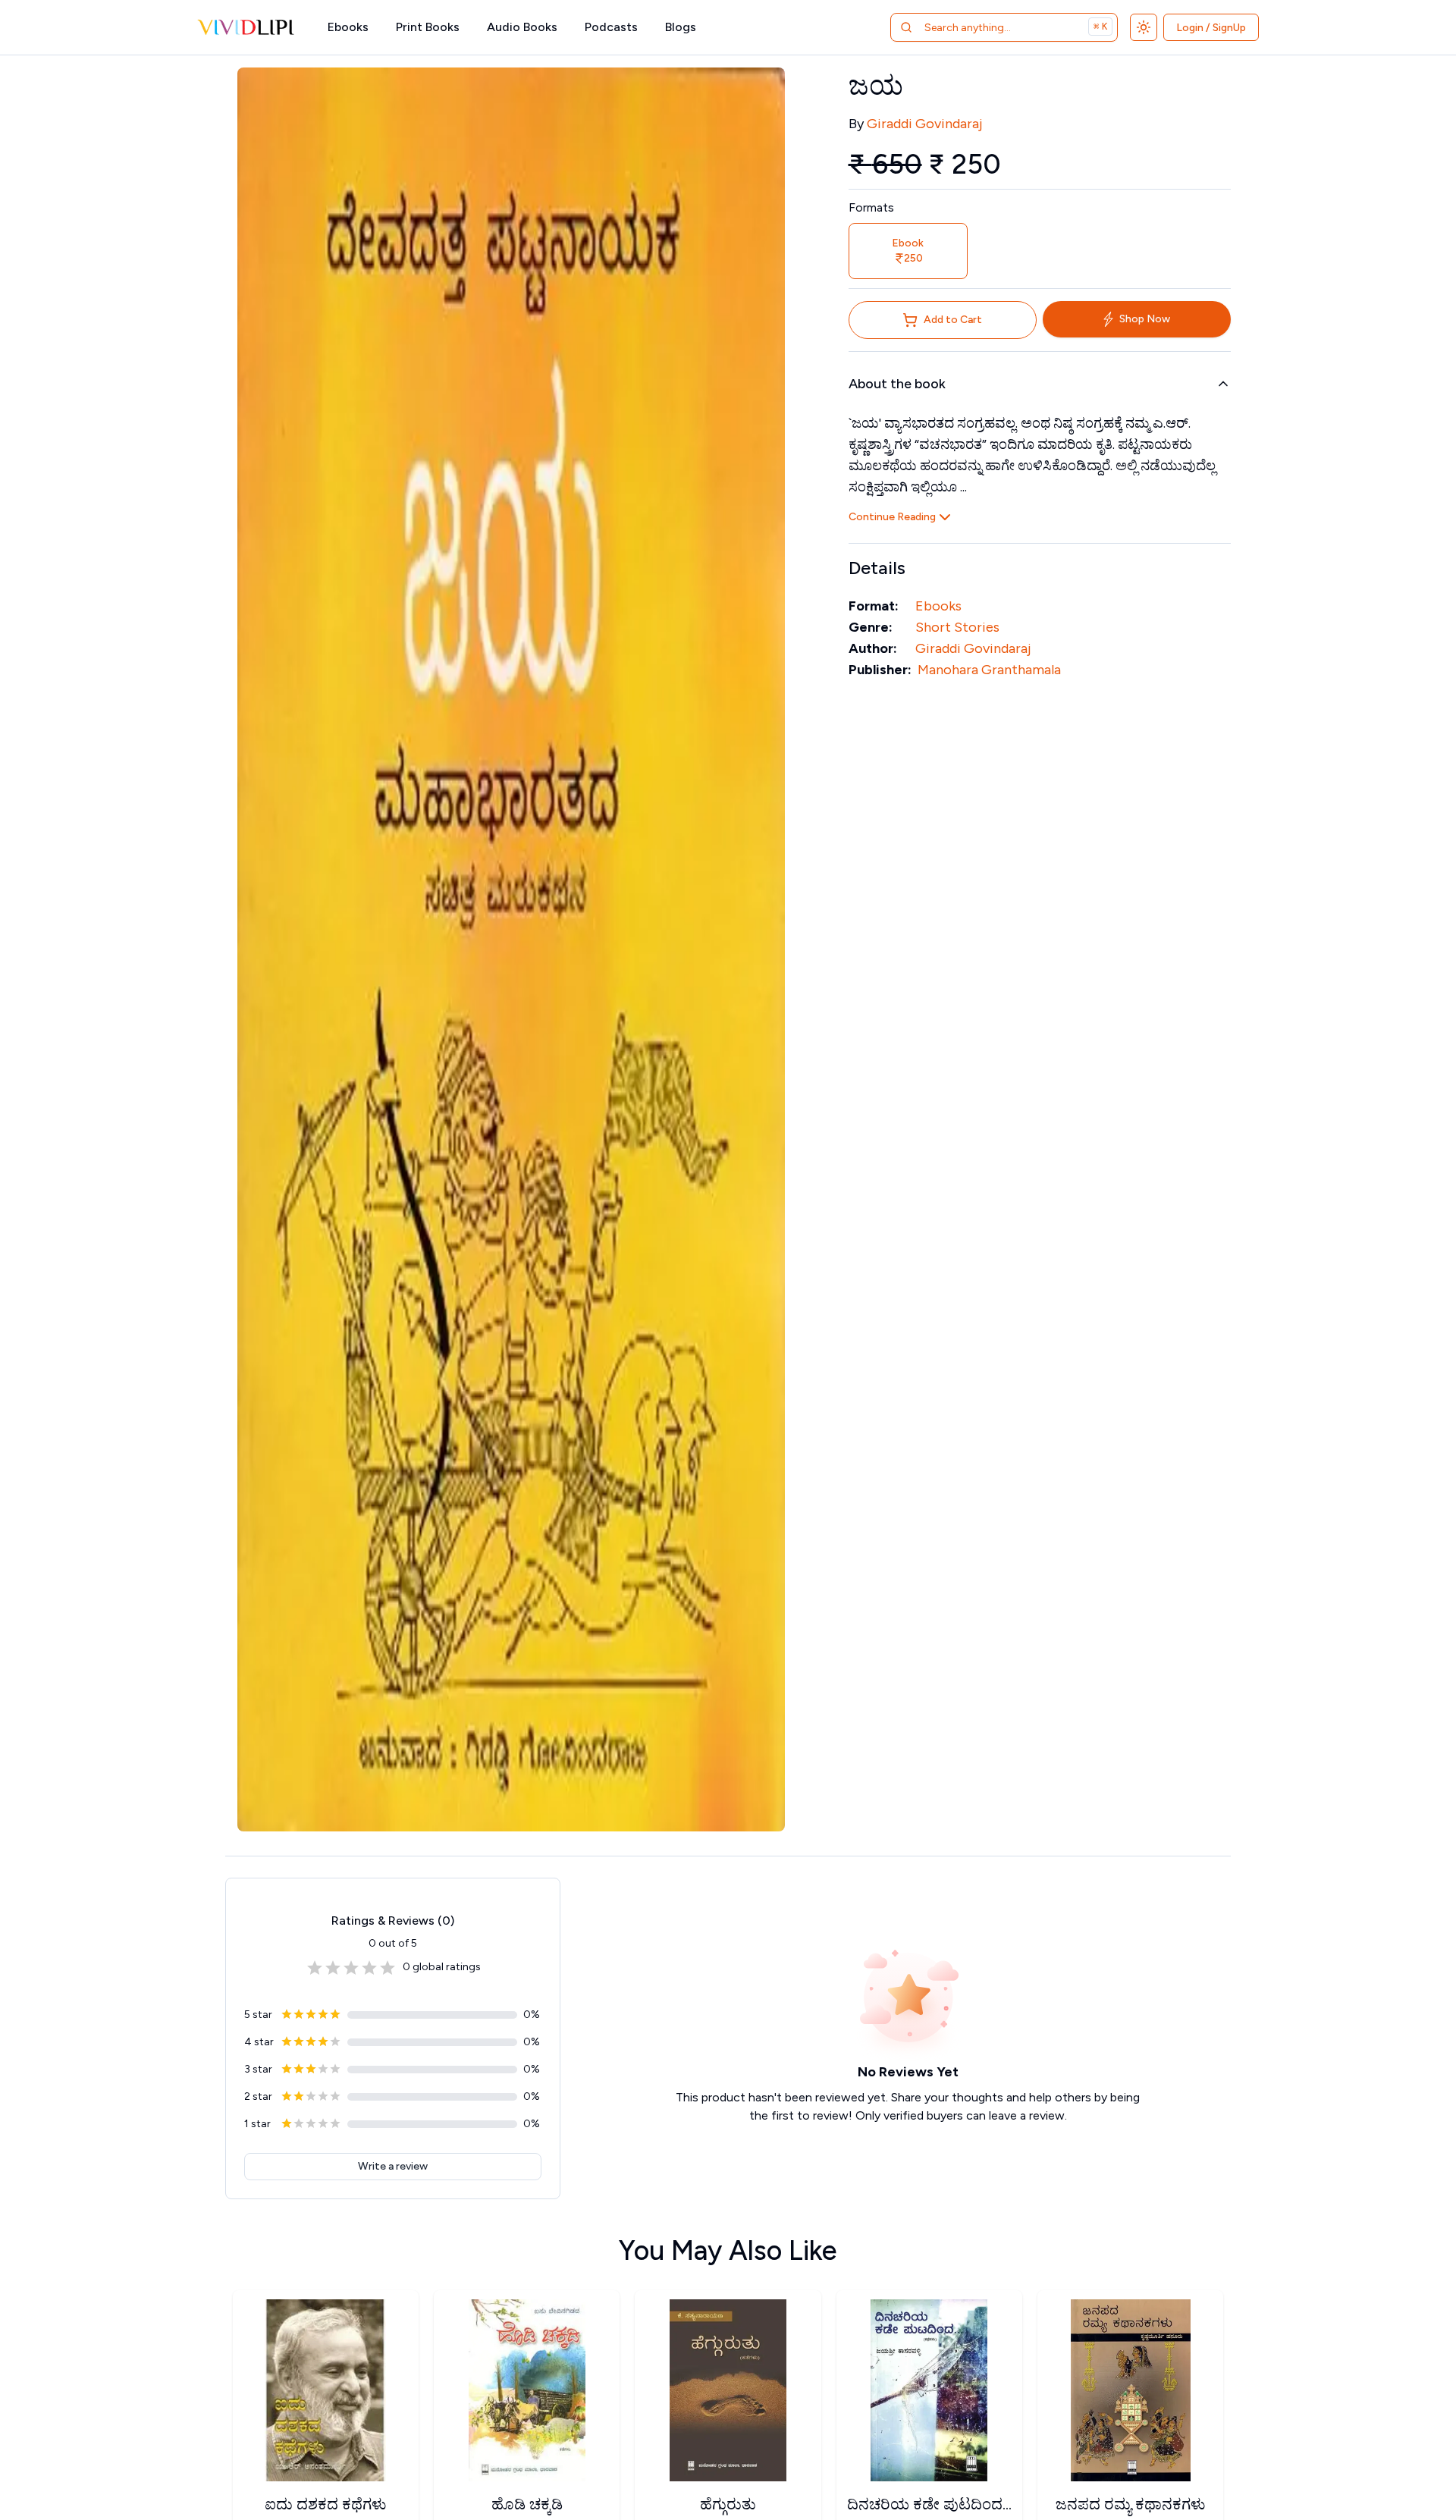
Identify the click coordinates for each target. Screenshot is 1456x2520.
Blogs (681, 27)
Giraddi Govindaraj (924, 124)
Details (877, 568)
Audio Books (522, 27)
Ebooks (348, 27)
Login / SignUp (1211, 28)
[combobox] (985, 27)
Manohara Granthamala (989, 670)
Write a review (393, 2166)
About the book (897, 384)
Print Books (428, 27)
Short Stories (957, 627)
